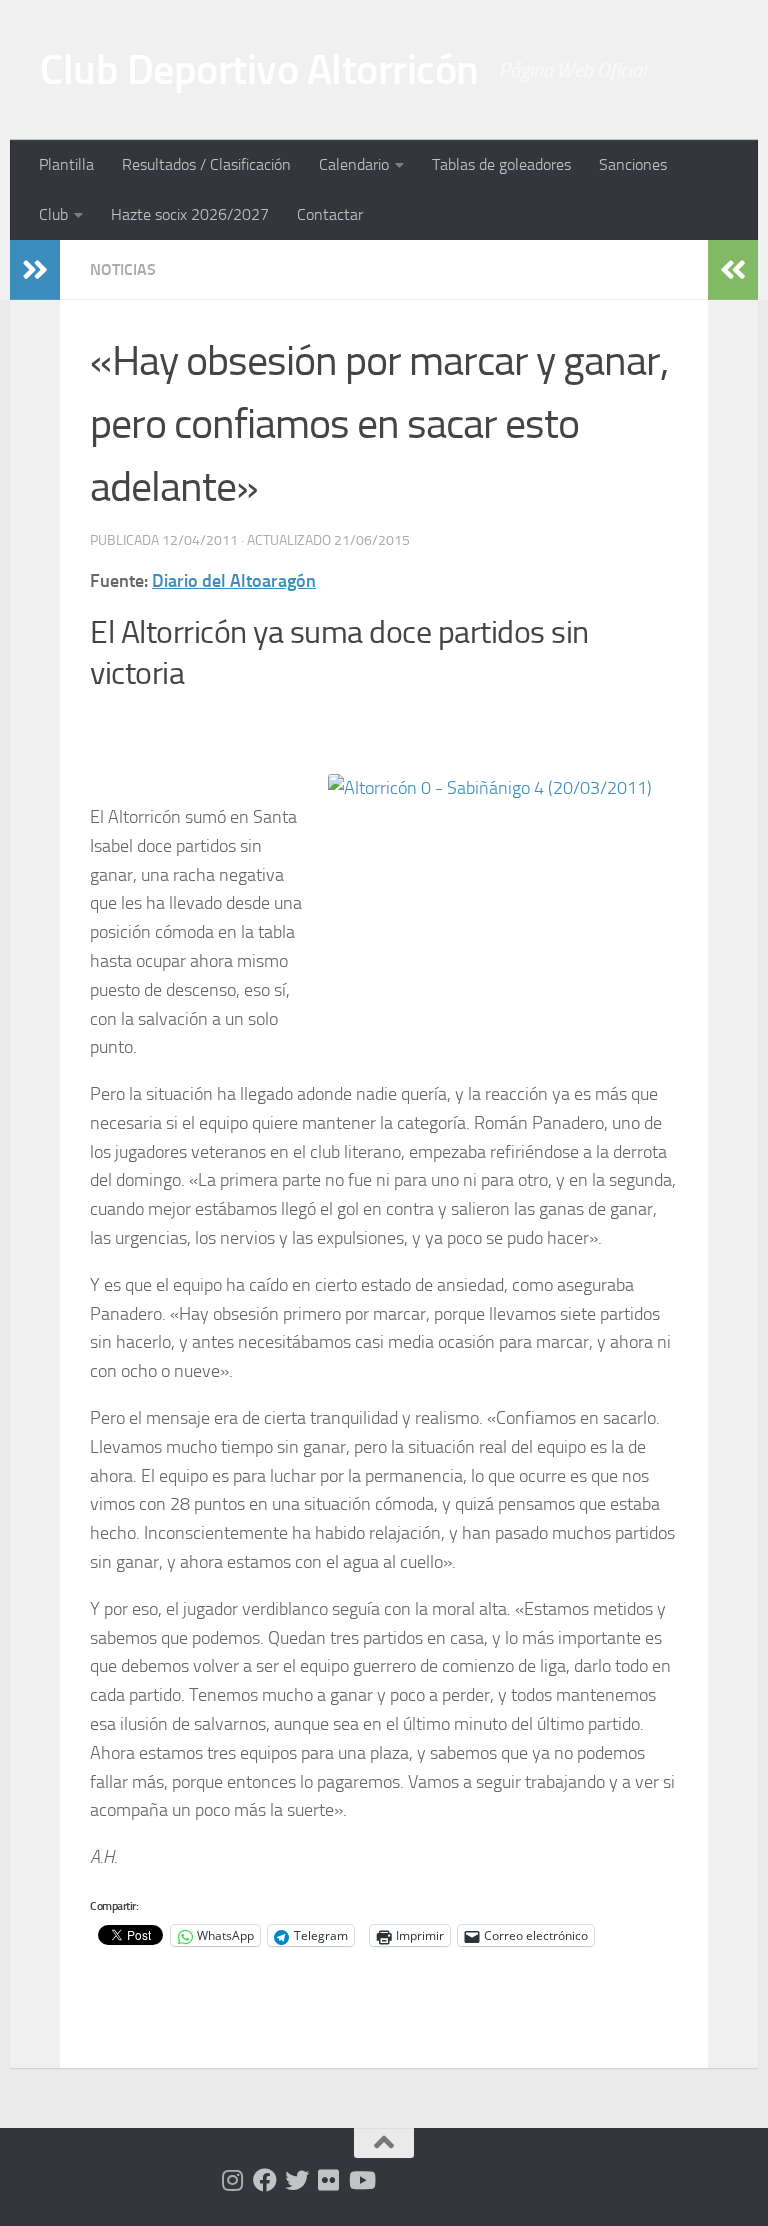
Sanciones (633, 164)
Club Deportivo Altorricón (259, 70)
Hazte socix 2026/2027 (190, 214)
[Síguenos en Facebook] (265, 2180)
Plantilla (66, 164)
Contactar (330, 214)
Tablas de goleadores (501, 164)
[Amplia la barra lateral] (35, 270)
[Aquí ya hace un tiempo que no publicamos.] (297, 2180)
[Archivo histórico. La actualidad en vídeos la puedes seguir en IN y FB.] (361, 2180)
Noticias (123, 269)
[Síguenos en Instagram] (233, 2180)
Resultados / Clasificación (206, 164)
